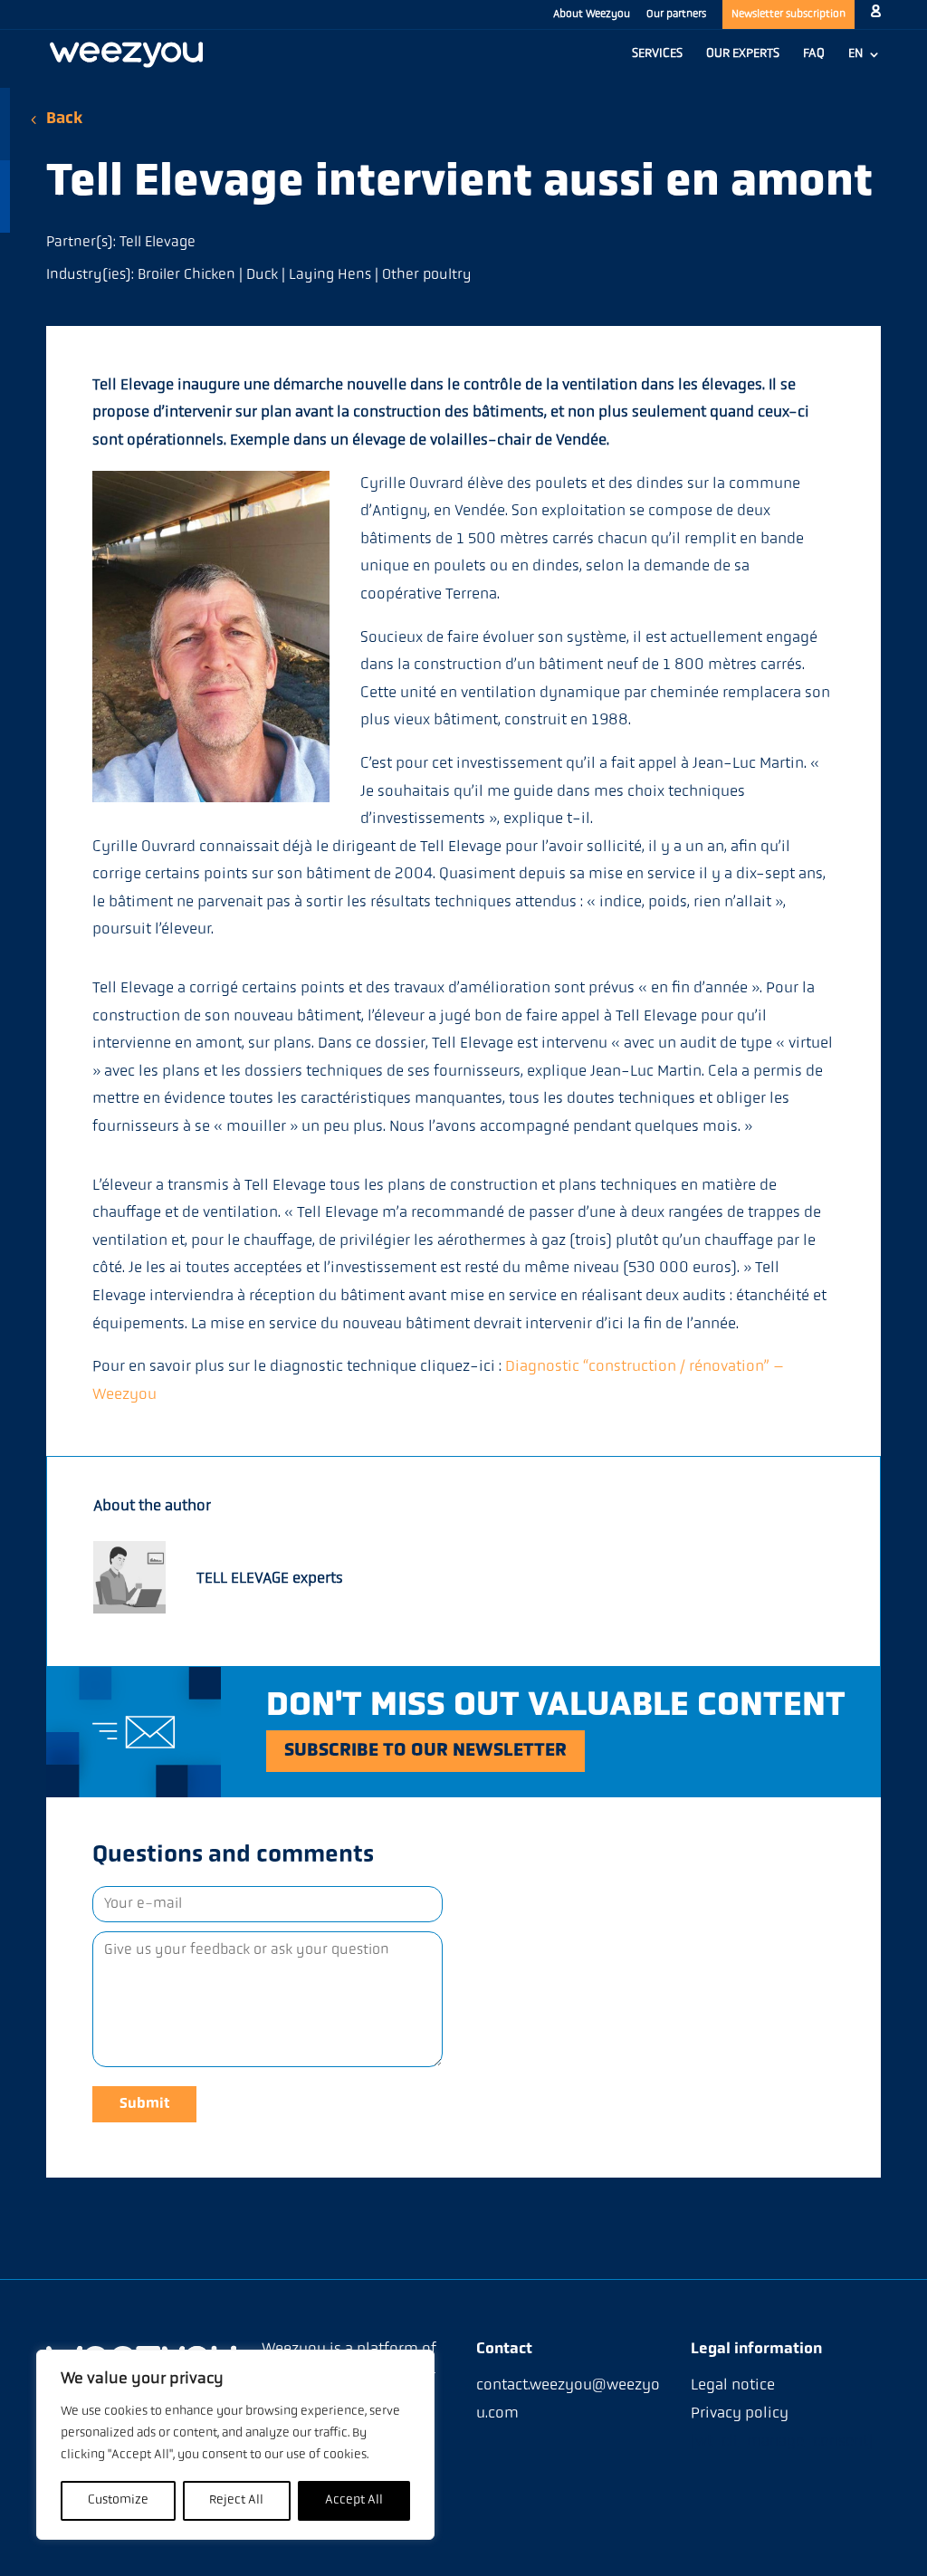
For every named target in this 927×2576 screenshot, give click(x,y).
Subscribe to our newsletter (425, 1751)
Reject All (236, 2500)
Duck (262, 275)
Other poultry (427, 275)
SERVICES (657, 54)
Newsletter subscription (788, 14)
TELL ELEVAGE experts (270, 1579)
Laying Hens (330, 275)
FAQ (814, 54)
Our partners (676, 14)
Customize (118, 2500)
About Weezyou (592, 14)
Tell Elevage (158, 243)
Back (64, 120)
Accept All (354, 2500)
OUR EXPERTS (743, 54)
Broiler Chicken (186, 275)
